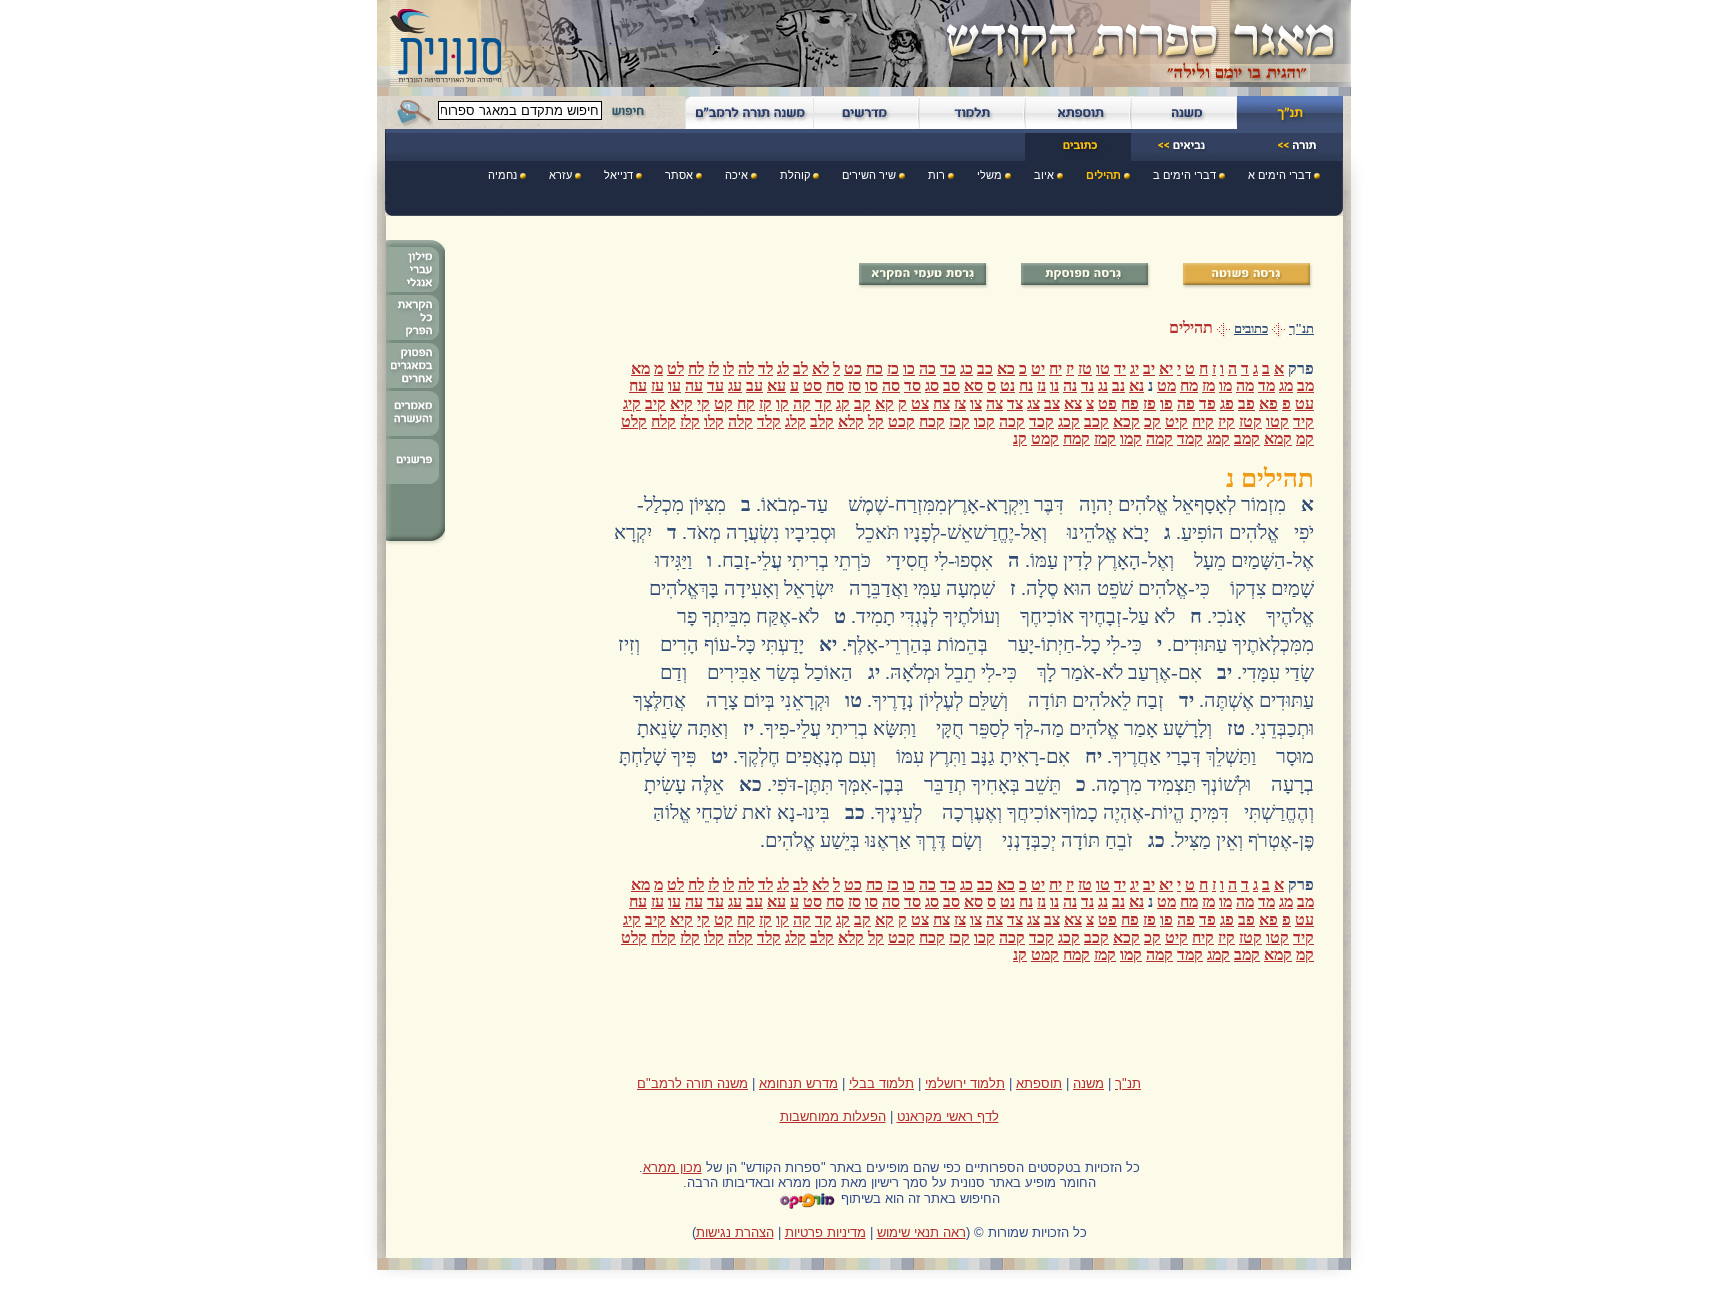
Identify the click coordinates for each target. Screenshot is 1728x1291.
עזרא (560, 175)
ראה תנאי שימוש (921, 1232)
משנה (1088, 1083)
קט (723, 403)
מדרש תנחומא (798, 1083)
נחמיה (502, 175)
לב (800, 368)
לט (675, 368)
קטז (1250, 421)
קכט (901, 421)
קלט (634, 421)
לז (713, 368)
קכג (1069, 421)
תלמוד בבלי (881, 1083)
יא (1166, 368)
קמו (1131, 438)
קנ (1020, 438)
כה (927, 368)
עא (776, 385)
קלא (851, 421)
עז (657, 385)
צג (1033, 403)
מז (1208, 385)
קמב (1247, 438)
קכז (959, 421)
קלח (663, 421)
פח (1130, 403)
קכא (1126, 421)
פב (1246, 403)
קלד (769, 421)
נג (1103, 385)
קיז (1226, 421)
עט (1304, 403)
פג (1227, 403)
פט (1107, 403)
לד (765, 368)
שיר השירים (869, 175)
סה (891, 385)
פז (1149, 403)
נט (1007, 385)
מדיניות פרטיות (825, 1232)
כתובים (1251, 329)
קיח (1203, 421)
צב (1052, 403)
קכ (1152, 421)
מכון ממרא (672, 1167)
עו (674, 385)
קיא (681, 403)
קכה (1012, 421)
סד (912, 385)
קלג (795, 421)
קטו (1277, 421)
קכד (1041, 421)
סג (932, 385)
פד (1207, 403)
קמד (1190, 438)
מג (1286, 385)
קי (703, 403)
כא (1006, 368)
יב (1149, 368)
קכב (1096, 421)
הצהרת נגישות (735, 1232)
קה (802, 403)
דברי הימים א (1279, 175)
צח (941, 403)
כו (909, 368)
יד (1120, 368)
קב (862, 403)
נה (1070, 385)
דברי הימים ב (1184, 175)
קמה (1159, 438)
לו (728, 368)
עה (694, 385)
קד (823, 403)
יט (1038, 368)
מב (1305, 385)
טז (1085, 368)
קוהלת (795, 175)
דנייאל (618, 175)
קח (746, 403)
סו (871, 385)
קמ (1305, 438)
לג (783, 368)
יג (1134, 368)
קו (782, 403)
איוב (1044, 175)
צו (976, 403)
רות (936, 175)
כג (966, 368)
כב (985, 368)
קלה (740, 421)
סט (812, 385)
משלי (989, 175)
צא (1073, 403)
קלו (714, 421)
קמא (1278, 438)
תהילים (1103, 175)
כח (874, 368)
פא (1268, 403)
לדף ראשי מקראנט (948, 1116)
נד (1087, 385)
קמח (1076, 438)
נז (1041, 385)
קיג (632, 403)
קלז (690, 421)
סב (951, 385)
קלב (822, 421)
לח (696, 368)
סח (835, 385)
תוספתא (1039, 1083)
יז (1070, 368)
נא (1136, 385)
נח (1026, 385)
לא (820, 368)
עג (735, 385)
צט (920, 403)
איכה (736, 175)
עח (638, 385)
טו (1103, 368)
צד (1015, 403)
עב (754, 385)
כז (893, 368)
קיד (1303, 421)
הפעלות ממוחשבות (833, 1116)
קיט (1176, 421)
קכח (932, 421)
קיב (655, 403)
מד (1266, 385)
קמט (1045, 438)
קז (765, 403)
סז (854, 385)
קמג (1218, 438)
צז (960, 403)
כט (853, 368)
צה (994, 403)
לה (746, 368)
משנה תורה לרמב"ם (692, 1083)
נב (1118, 385)
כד (948, 368)
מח (1189, 385)
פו (1166, 403)
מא (640, 368)
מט (1166, 385)
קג (843, 403)
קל (876, 421)
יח (1055, 368)
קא (884, 403)
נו (1054, 385)
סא (973, 385)
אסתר (679, 175)
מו (1225, 385)
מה (1245, 385)
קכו (984, 421)
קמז (1105, 438)
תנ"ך (1301, 329)
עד (715, 385)
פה (1186, 403)
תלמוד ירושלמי (965, 1083)
